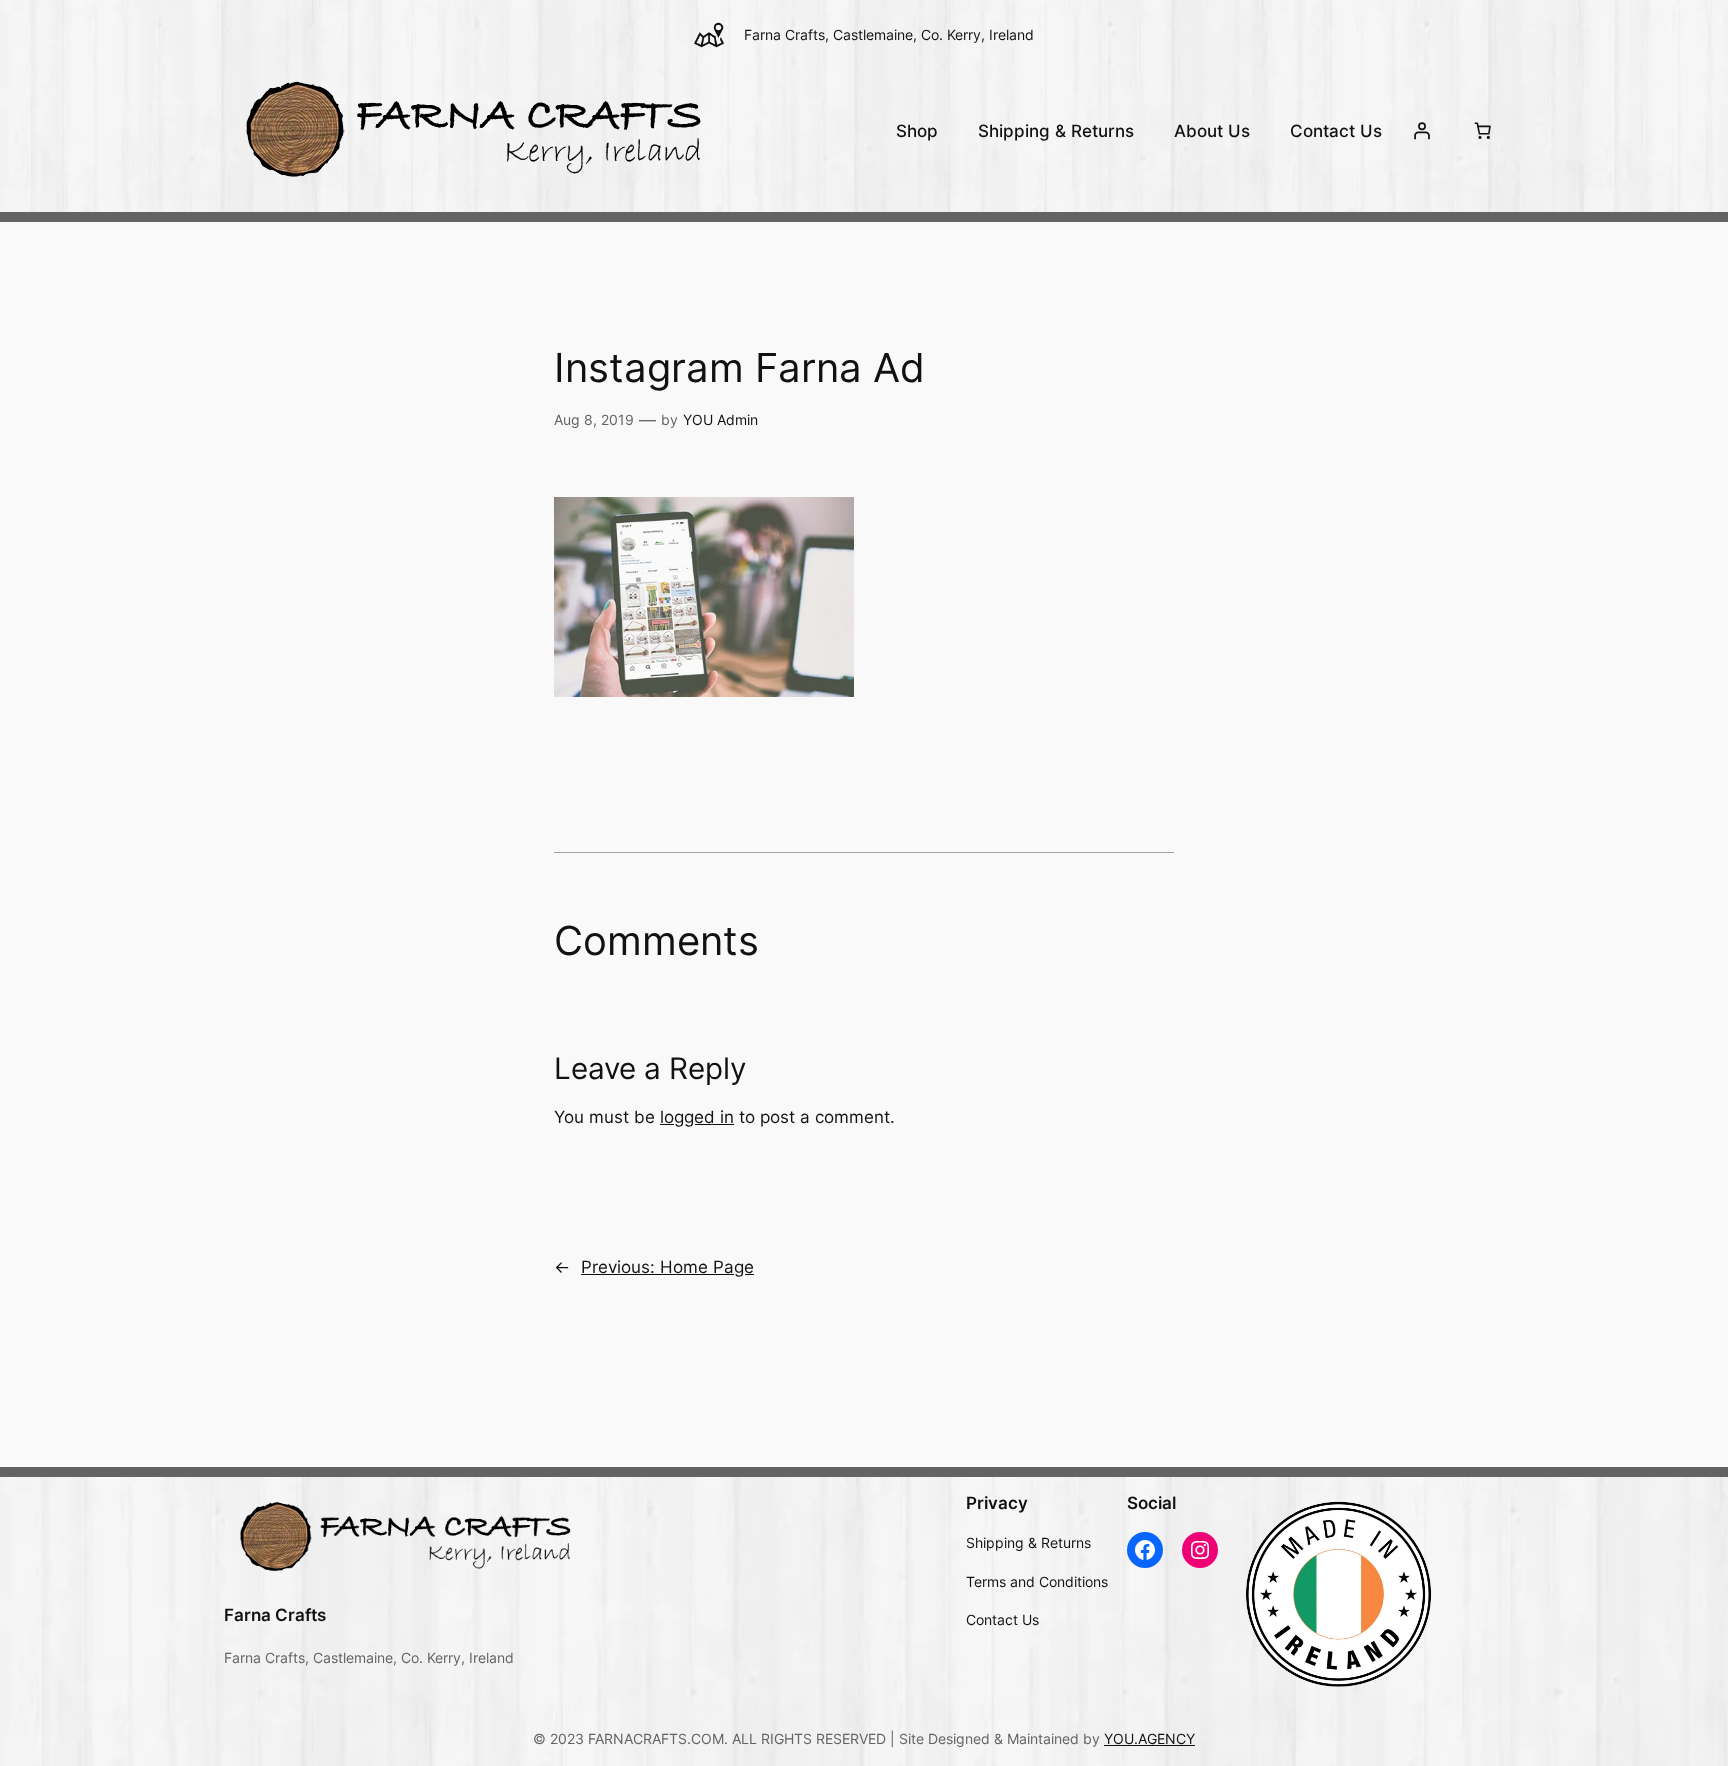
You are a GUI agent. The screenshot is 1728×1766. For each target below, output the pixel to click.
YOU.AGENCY (1149, 1738)
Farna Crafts (275, 1615)
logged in (697, 1117)
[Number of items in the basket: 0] (1483, 131)
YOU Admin (720, 419)
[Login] (1422, 131)
